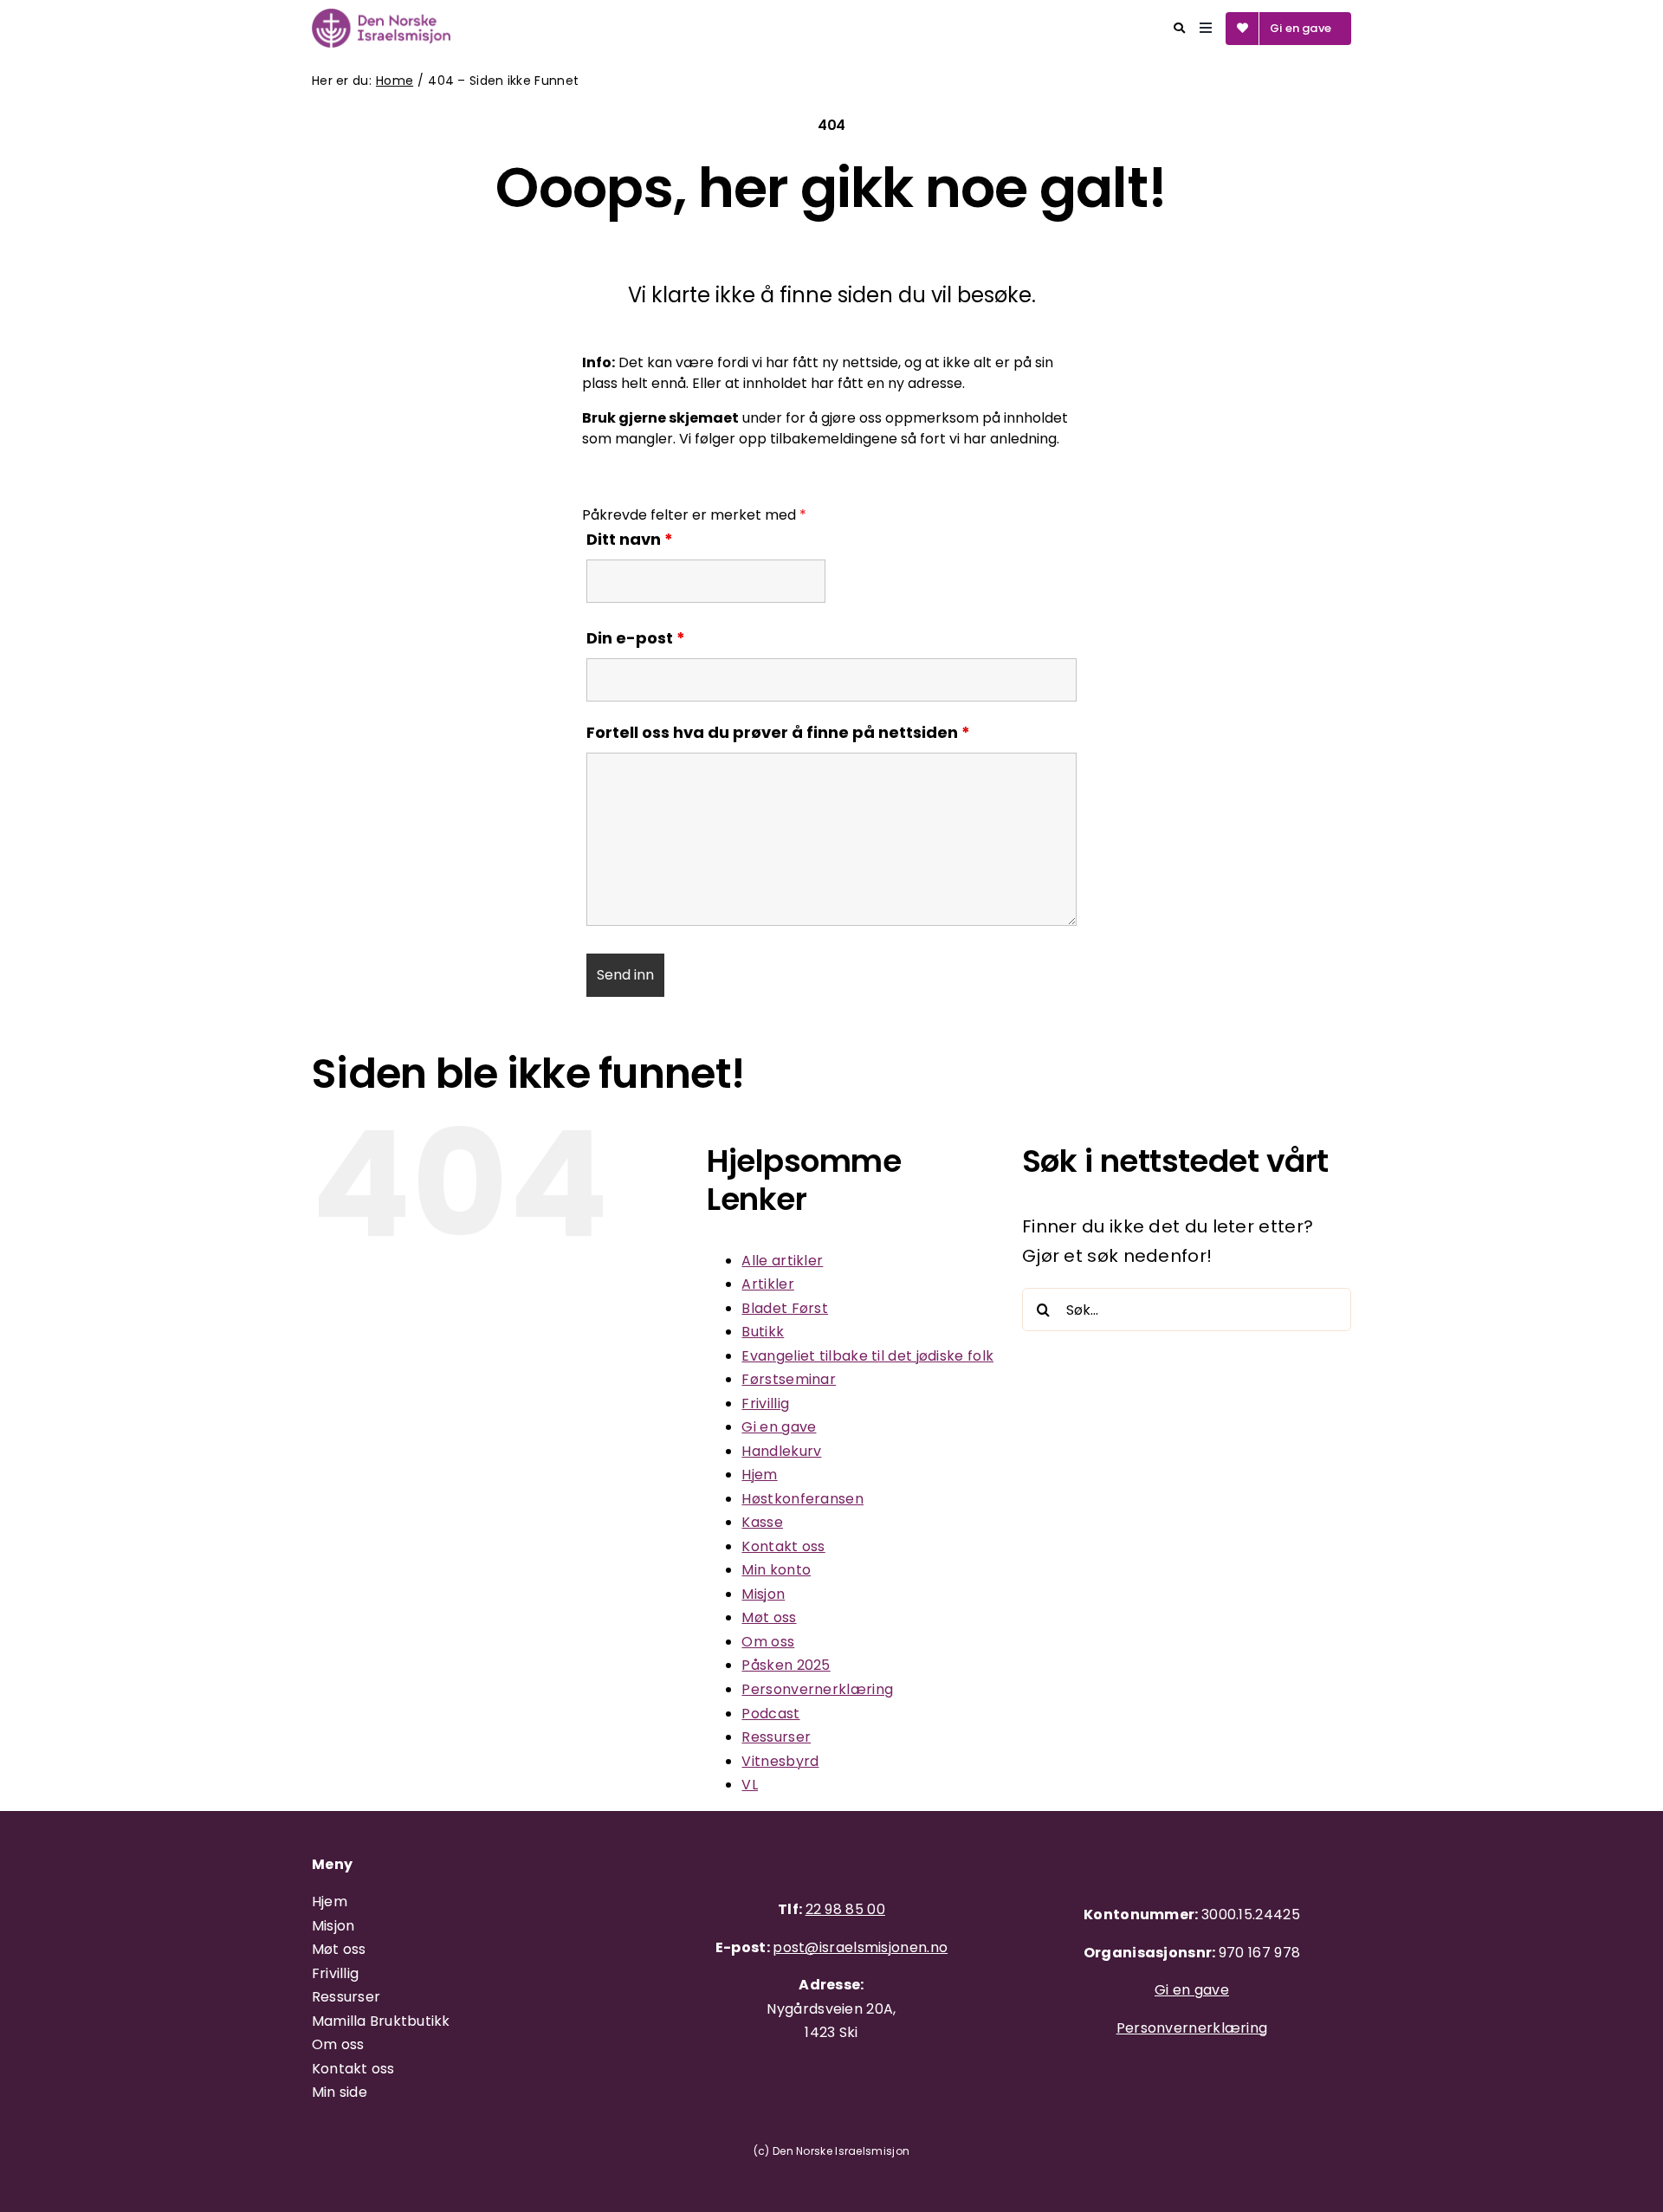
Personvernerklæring (817, 1689)
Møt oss (769, 1617)
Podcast (770, 1714)
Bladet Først (785, 1308)
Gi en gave (779, 1427)
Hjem (759, 1475)
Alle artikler (782, 1261)
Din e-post (636, 638)
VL (750, 1785)
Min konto (776, 1570)
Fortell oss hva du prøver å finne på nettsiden (778, 732)
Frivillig (765, 1404)
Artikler (767, 1284)
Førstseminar (789, 1379)
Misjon (763, 1594)
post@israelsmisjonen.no (860, 1947)
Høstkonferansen (802, 1499)
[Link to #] (1179, 28)
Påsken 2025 (786, 1665)
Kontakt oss (783, 1546)
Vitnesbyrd (780, 1761)
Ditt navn (630, 539)
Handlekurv (781, 1451)
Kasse (762, 1522)
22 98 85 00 (845, 1909)
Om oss (768, 1642)
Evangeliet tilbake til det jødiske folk (867, 1356)
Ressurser (776, 1737)
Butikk (763, 1332)
